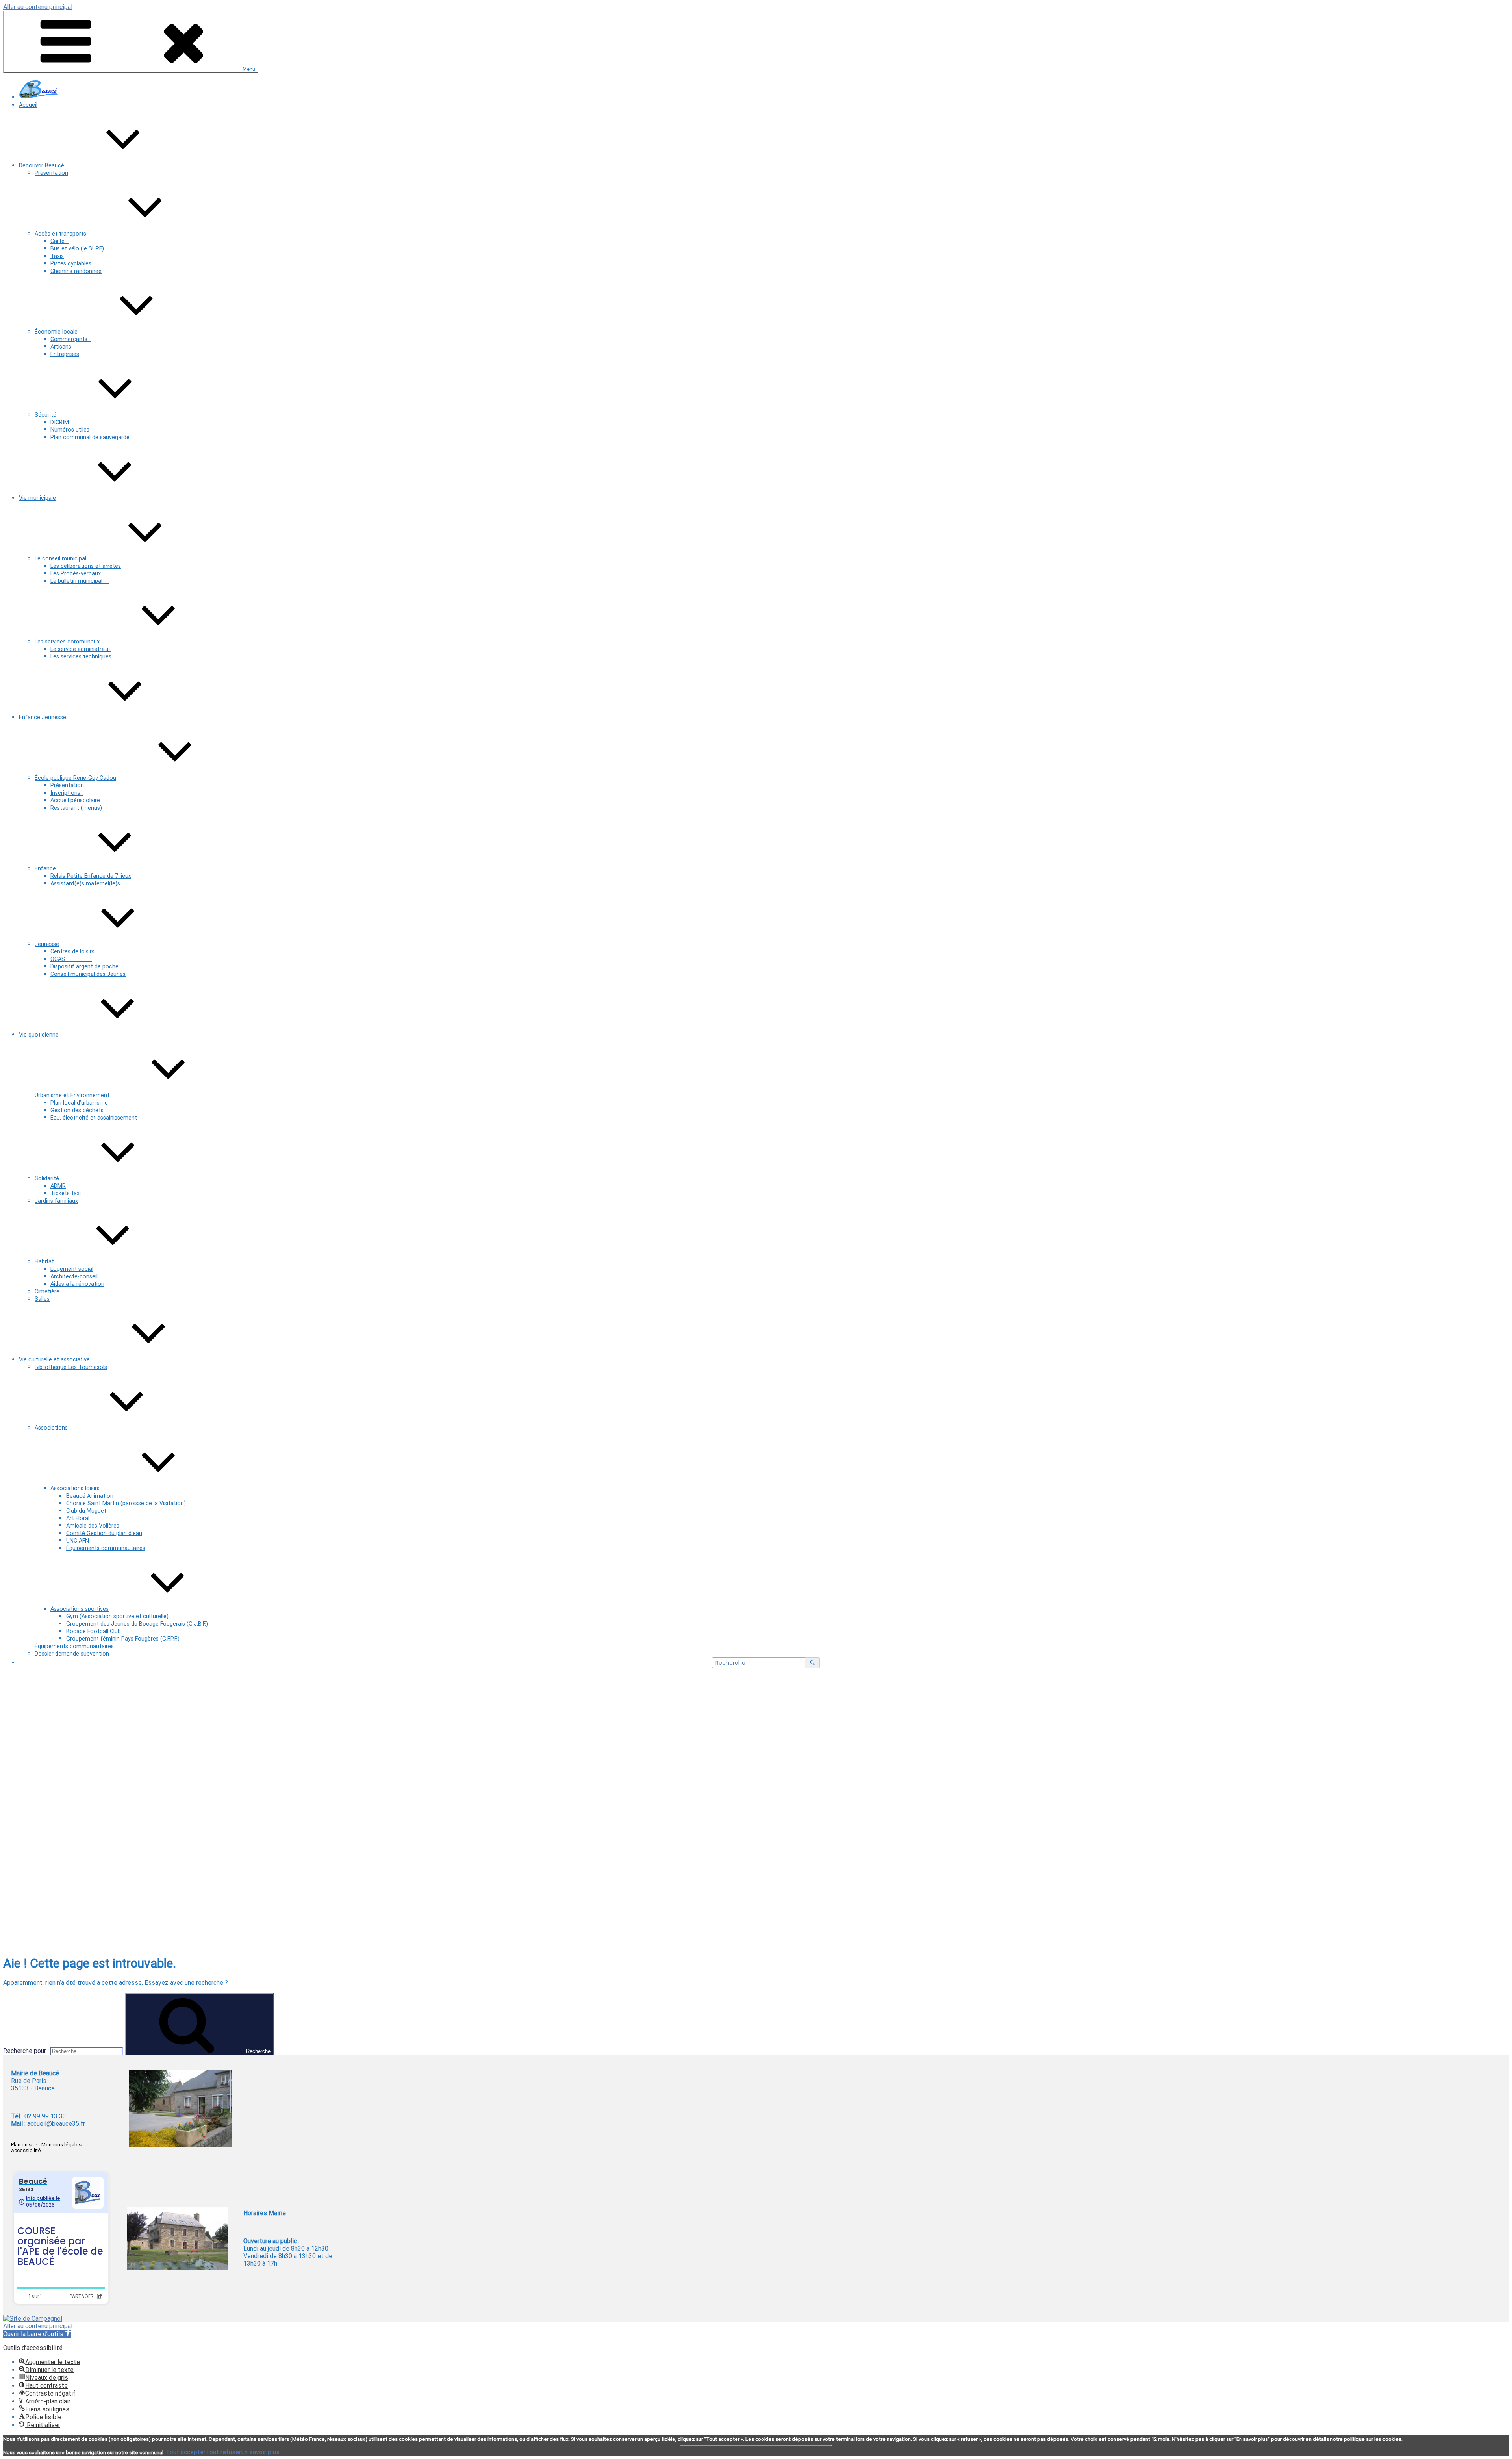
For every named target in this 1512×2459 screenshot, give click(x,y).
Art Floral (78, 1518)
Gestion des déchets (77, 1110)
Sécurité (45, 415)
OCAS (71, 959)
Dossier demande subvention (72, 1654)
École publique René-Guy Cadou (75, 778)
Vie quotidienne (39, 1035)
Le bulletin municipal (80, 581)
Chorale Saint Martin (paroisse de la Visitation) (126, 1503)
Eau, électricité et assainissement (94, 1118)
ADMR (58, 1186)
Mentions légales (61, 2145)
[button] (37, 2334)
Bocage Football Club (94, 1631)
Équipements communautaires (106, 1548)
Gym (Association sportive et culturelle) (117, 1616)
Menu (249, 69)
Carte (60, 241)
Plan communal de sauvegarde (91, 437)
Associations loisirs (75, 1488)
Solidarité (47, 1179)
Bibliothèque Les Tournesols (71, 1367)
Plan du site (24, 2145)
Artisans (61, 347)
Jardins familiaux (56, 1201)
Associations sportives (80, 1609)
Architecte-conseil (74, 1277)
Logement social (72, 1269)
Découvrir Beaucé (42, 166)
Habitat (44, 1262)
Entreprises (65, 354)
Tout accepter (186, 2452)
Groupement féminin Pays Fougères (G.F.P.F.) (123, 1639)
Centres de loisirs (72, 952)
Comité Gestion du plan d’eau (104, 1533)
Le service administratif (81, 649)
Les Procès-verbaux (76, 574)
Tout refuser (223, 2452)
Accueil (28, 105)
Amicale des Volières (93, 1526)
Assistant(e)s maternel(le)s (85, 884)
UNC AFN (78, 1541)
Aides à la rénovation (77, 1284)
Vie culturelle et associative (54, 1360)
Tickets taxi (66, 1193)
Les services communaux (67, 642)
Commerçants (70, 339)
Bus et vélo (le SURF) (77, 249)
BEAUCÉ (157, 1774)
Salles (42, 1299)
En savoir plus (260, 2452)
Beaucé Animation (90, 1496)
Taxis (57, 256)
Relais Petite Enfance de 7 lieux (91, 876)
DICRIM (60, 422)
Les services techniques (81, 657)
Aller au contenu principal (38, 7)
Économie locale (56, 332)
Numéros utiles (70, 430)
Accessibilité (26, 2150)
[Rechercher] (813, 1663)
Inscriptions (67, 793)
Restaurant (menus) (76, 808)
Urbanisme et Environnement (72, 1095)
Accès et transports (60, 234)
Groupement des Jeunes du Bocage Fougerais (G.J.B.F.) (137, 1624)
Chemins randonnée (76, 271)
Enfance (45, 869)
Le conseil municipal (60, 559)
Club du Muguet (86, 1511)
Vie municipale (37, 498)
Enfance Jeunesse (43, 717)
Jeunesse (47, 944)
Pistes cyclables (71, 264)
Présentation (51, 173)
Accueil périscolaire (76, 800)
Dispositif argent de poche (84, 967)
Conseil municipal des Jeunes (88, 974)
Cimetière (47, 1292)
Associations (51, 1428)
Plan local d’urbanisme (79, 1103)
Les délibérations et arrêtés (86, 566)
